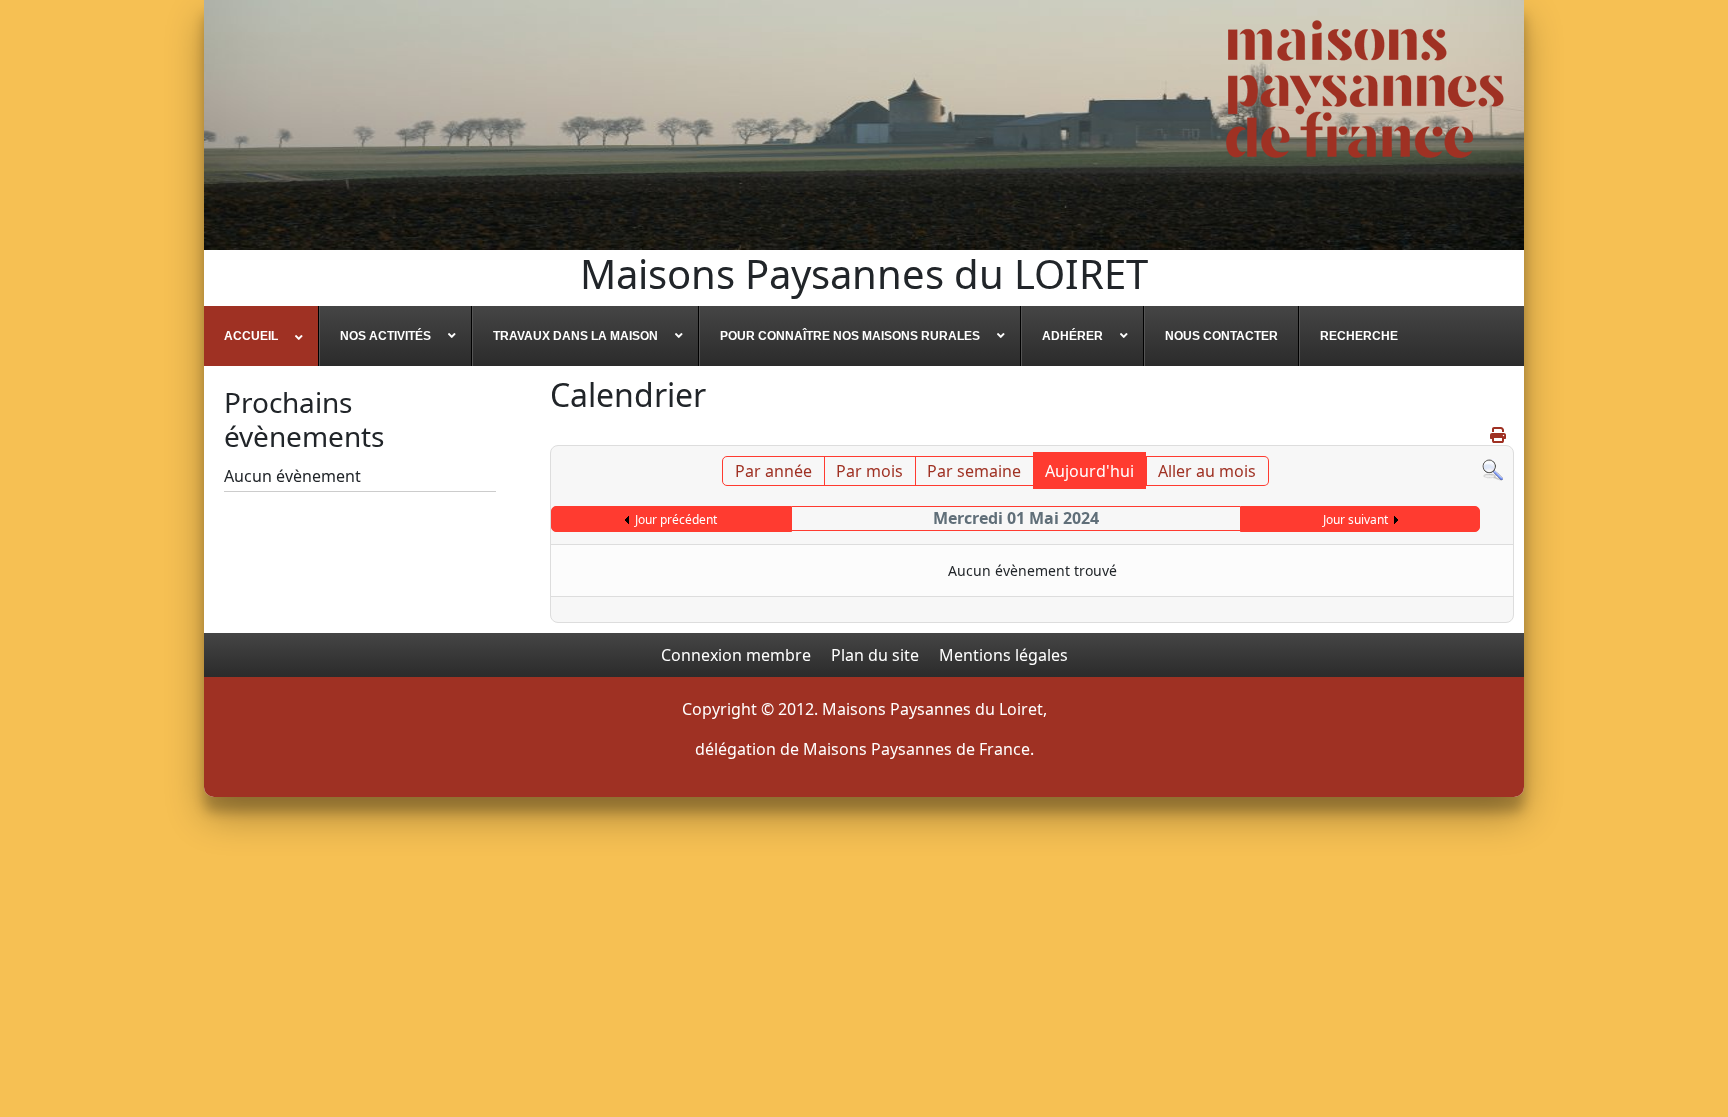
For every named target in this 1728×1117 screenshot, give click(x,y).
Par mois (869, 471)
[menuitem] (261, 336)
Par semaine (974, 471)
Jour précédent (676, 519)
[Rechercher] (1492, 468)
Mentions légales (1003, 655)
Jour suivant (1355, 519)
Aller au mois (1207, 471)
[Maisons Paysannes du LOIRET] (1365, 89)
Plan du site (875, 655)
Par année (773, 471)
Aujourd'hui (1089, 471)
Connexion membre (736, 655)
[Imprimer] (1499, 435)
